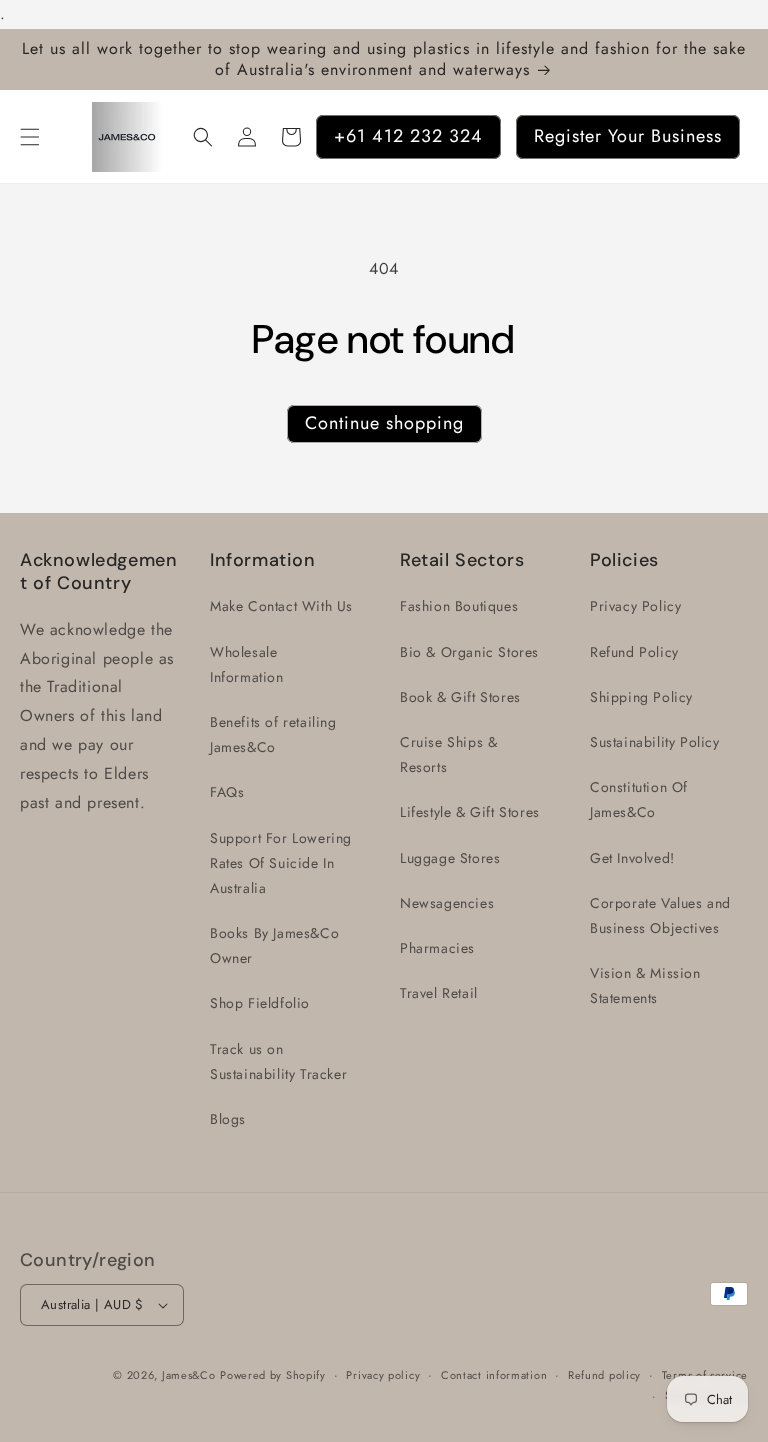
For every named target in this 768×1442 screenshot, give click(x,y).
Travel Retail (439, 993)
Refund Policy (634, 652)
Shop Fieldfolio (260, 1003)
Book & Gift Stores (460, 697)
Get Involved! (632, 858)
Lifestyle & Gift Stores (470, 812)
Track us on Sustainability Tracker (278, 1061)
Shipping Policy (641, 697)
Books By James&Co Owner (274, 945)
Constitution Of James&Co (639, 799)
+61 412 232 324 (408, 136)
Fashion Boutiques (459, 606)
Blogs (228, 1119)
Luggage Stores (450, 858)
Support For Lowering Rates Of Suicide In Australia (281, 863)
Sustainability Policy (655, 742)
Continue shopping (384, 423)
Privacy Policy (635, 606)
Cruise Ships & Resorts (448, 754)
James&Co (189, 1375)
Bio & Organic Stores (469, 652)
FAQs (227, 792)
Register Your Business (628, 136)
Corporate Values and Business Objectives (660, 915)
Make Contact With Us (281, 606)
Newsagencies (447, 903)
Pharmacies (437, 948)
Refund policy (604, 1375)
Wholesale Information (247, 664)
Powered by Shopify (273, 1375)
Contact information (494, 1375)
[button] (30, 137)
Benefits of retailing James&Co (273, 734)
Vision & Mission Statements (645, 985)
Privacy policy (383, 1375)
